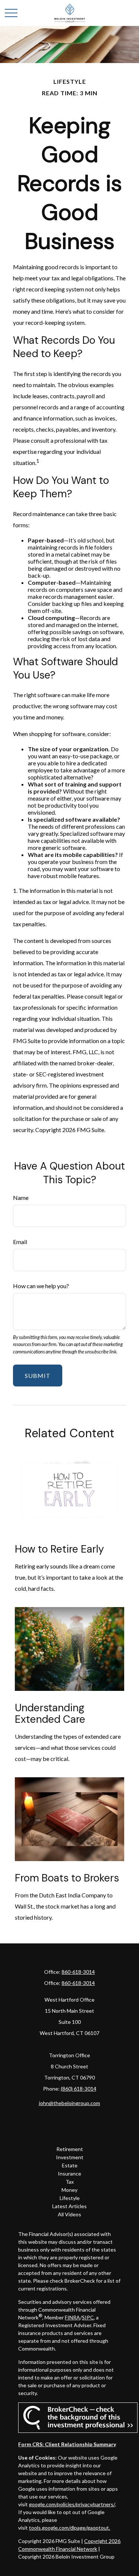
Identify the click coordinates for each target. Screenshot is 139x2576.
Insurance (69, 2173)
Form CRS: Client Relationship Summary (67, 2444)
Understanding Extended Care (50, 1714)
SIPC (88, 2317)
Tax (70, 2182)
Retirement (70, 2149)
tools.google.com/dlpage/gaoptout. (69, 2528)
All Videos (69, 2214)
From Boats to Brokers (67, 1878)
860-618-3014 (78, 1972)
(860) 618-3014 (79, 2089)
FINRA (72, 2317)
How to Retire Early (59, 1549)
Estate (70, 2165)
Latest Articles (69, 2206)
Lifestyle (70, 2198)
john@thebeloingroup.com (69, 2103)
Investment (70, 2157)
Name (21, 1198)
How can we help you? (41, 1286)
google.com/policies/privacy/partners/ (72, 2504)
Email (20, 1242)
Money (69, 2190)
